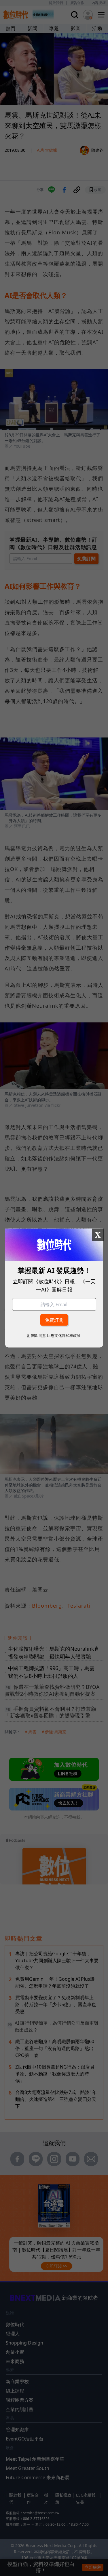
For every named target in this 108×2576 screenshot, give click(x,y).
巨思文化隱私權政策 (64, 1335)
